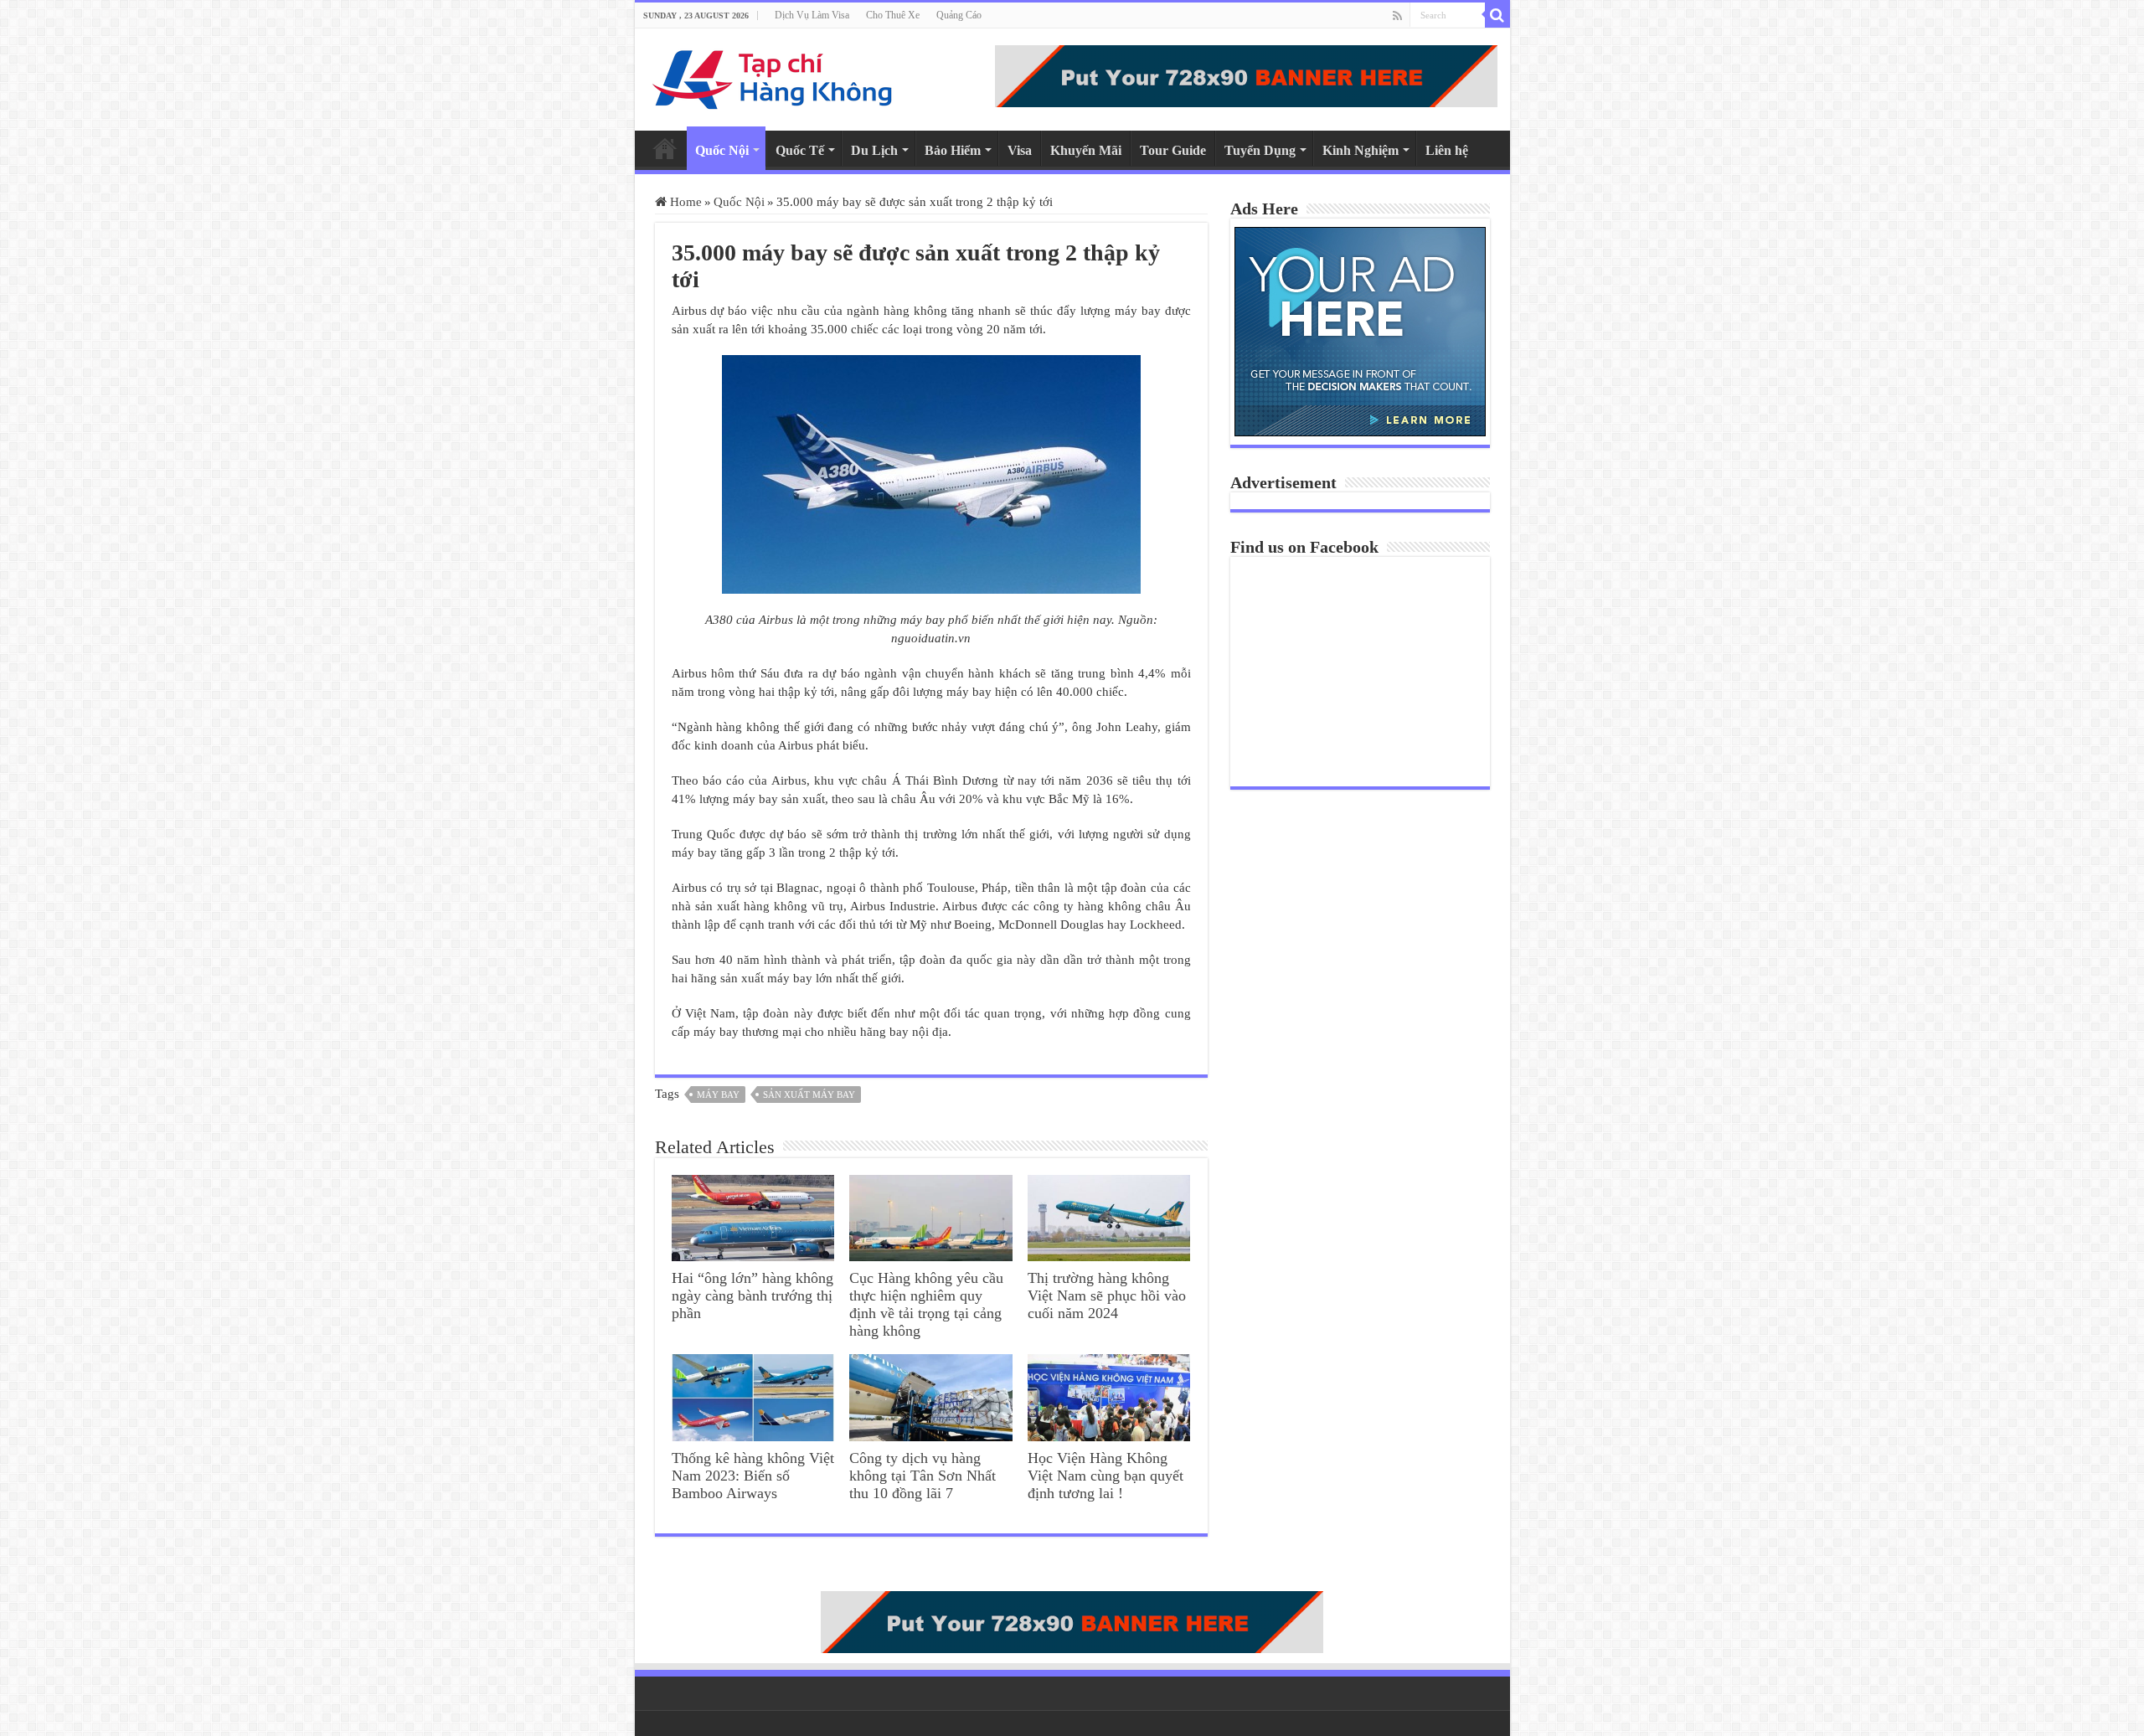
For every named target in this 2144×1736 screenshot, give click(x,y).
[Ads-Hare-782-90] (1246, 75)
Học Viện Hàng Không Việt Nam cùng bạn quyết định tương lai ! (1105, 1476)
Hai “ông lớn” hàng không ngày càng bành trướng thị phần (752, 1296)
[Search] (1497, 15)
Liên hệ (1447, 150)
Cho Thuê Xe (893, 15)
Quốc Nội (722, 150)
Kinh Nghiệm (1361, 150)
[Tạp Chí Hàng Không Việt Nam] (773, 76)
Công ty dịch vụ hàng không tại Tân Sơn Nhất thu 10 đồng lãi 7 (923, 1476)
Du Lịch (874, 150)
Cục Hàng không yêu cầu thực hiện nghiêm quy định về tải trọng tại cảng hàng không (926, 1304)
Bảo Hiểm (953, 150)
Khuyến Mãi (1086, 150)
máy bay (718, 1095)
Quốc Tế (800, 150)
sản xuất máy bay (809, 1095)
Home (665, 148)
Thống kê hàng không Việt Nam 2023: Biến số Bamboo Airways (753, 1476)
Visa (1020, 150)
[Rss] (1397, 16)
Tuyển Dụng (1260, 150)
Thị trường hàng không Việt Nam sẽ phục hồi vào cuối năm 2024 (1107, 1296)
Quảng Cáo (959, 15)
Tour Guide (1173, 150)
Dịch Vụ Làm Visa (812, 15)
